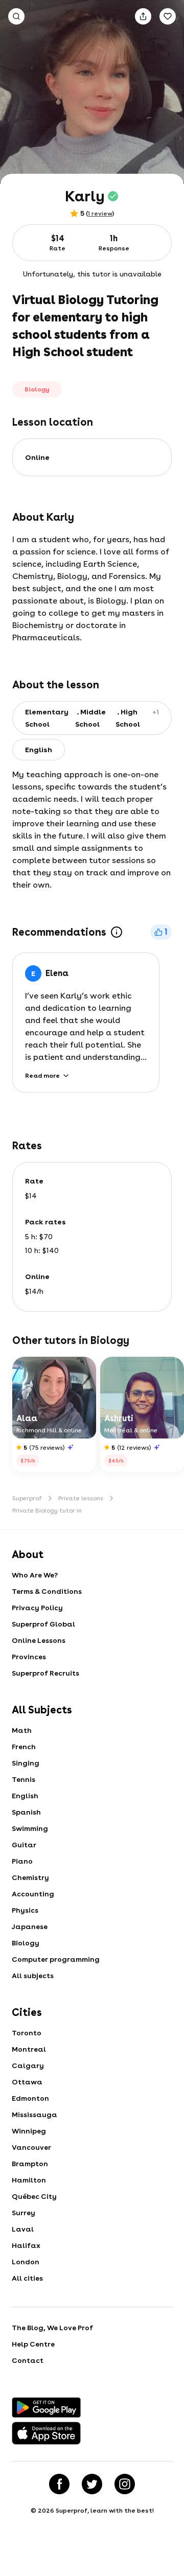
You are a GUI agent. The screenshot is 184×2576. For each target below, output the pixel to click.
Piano (22, 1861)
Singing (26, 1763)
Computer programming (56, 1959)
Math (22, 1730)
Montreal (29, 2049)
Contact (28, 2360)
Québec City (34, 2196)
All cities (27, 2278)
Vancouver (31, 2147)
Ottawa (27, 2082)
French (24, 1747)
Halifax (26, 2245)
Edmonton (30, 2098)
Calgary (28, 2066)
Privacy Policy (37, 1608)
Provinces (29, 1657)
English (25, 1796)
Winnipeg (29, 2131)
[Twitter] (92, 2484)
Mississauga (34, 2115)
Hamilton (29, 2180)
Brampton (30, 2164)
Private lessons (81, 1498)
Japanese (30, 1927)
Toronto (27, 2033)
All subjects (33, 1976)
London (26, 2262)
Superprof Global (43, 1624)
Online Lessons (39, 1640)
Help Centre (33, 2344)
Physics (25, 1910)
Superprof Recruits (45, 1673)
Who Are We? (35, 1575)
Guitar (24, 1845)
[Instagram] (125, 2484)
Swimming (30, 1828)
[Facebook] (59, 2484)
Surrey (24, 2213)
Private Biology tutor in (47, 1511)
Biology (26, 1943)
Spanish (26, 1812)
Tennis (24, 1779)
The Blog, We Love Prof (52, 2328)
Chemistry (30, 1877)
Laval (23, 2229)
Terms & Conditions (47, 1591)
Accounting (33, 1894)
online (37, 457)
